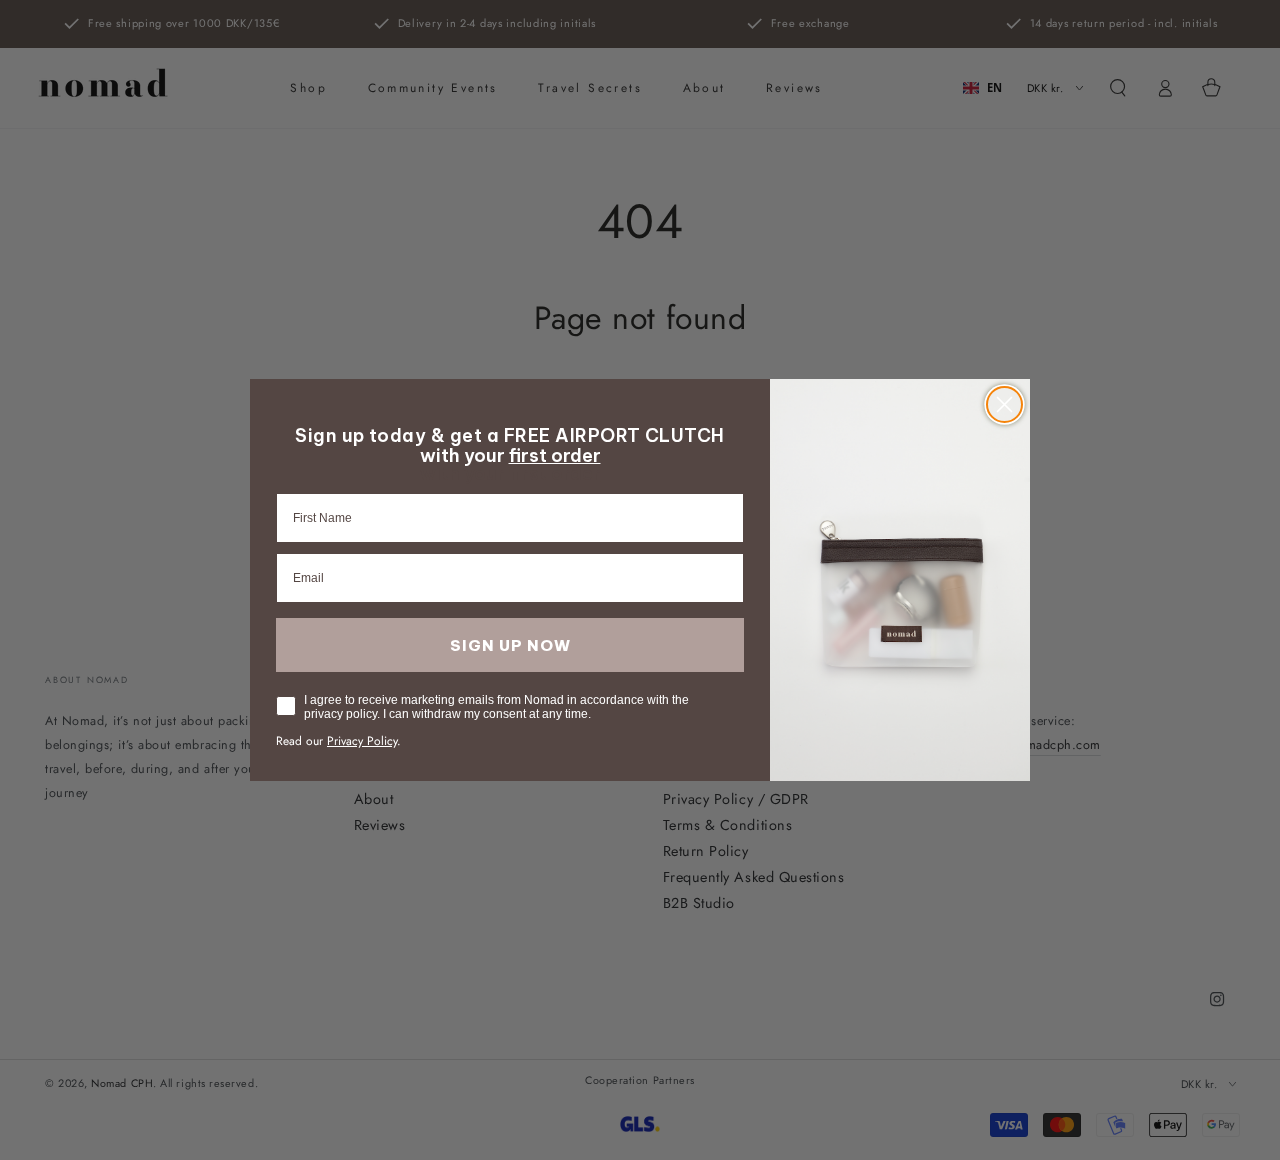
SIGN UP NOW (510, 645)
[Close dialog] (1004, 404)
